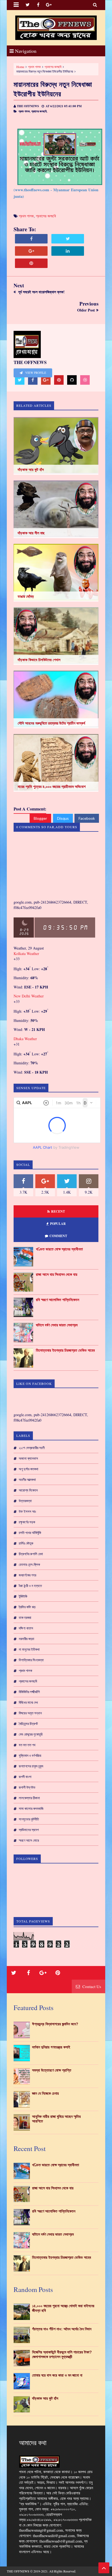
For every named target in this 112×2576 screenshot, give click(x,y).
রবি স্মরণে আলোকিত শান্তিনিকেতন (57, 1300)
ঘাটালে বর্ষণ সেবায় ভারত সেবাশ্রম (57, 1325)
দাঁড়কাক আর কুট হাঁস (31, 470)
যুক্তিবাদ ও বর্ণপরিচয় (30, 1755)
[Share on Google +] (31, 251)
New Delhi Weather (29, 996)
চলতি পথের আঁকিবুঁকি (30, 1533)
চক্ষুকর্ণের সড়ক (27, 1522)
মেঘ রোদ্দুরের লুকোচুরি (31, 1734)
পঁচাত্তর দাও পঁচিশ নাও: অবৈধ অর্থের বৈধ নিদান (62, 2329)
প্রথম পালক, (24, 111)
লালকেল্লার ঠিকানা (29, 1798)
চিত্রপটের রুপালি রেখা (31, 1554)
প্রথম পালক (34, 67)
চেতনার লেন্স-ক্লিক (29, 1564)
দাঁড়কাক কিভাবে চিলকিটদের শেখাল (39, 660)
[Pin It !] (31, 263)
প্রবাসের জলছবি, (39, 111)
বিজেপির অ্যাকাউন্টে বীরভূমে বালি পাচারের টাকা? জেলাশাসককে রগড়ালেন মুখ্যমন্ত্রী (62, 2354)
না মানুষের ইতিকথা (29, 1649)
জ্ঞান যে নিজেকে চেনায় (45, 2093)
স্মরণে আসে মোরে (29, 1840)
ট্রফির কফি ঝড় (27, 1607)
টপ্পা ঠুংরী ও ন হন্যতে (30, 1586)
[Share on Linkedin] (68, 251)
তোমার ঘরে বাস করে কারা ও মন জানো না (57, 2375)
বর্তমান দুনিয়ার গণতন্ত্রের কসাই (51, 2047)
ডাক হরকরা (25, 1617)
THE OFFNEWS (18, 2571)
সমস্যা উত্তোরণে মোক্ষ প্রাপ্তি (52, 2070)
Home (20, 67)
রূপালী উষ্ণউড (27, 1787)
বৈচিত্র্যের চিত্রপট (28, 1724)
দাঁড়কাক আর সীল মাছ (31, 533)
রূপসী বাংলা (25, 1777)
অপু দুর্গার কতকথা (29, 1469)
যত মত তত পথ (27, 1745)
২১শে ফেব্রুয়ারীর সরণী (32, 1448)
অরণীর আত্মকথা (27, 1480)
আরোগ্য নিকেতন (28, 1490)
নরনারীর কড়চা (27, 1639)
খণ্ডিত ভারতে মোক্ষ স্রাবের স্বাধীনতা (59, 1249)
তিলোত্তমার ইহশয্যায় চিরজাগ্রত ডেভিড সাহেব (65, 1350)
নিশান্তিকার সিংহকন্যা (31, 1660)
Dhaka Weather (25, 1039)
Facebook (87, 818)
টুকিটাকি (23, 1596)
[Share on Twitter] (68, 239)
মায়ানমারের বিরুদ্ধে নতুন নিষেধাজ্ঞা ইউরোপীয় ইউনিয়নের (53, 89)
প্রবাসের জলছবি (53, 67)
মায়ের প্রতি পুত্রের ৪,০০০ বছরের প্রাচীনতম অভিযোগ (52, 787)
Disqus (63, 818)
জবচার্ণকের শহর (27, 1575)
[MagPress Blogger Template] (56, 28)
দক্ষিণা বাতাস (26, 1628)
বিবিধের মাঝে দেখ (28, 1702)
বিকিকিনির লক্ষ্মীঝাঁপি (29, 1692)
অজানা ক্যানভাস (28, 1458)
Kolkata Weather (26, 953)
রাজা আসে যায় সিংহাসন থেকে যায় (57, 1274)
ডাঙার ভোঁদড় (26, 596)
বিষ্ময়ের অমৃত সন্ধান (30, 1713)
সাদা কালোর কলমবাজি (31, 1808)
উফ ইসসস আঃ (27, 1511)
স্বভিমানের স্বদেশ (29, 1830)
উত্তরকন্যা (25, 1501)
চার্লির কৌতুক (26, 1543)
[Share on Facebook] (31, 239)
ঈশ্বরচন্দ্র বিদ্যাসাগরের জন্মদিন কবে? (55, 2024)
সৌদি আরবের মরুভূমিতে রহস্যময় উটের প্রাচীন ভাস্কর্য (51, 723)
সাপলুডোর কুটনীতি (29, 1819)
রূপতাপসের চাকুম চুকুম (31, 1766)
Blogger (40, 818)
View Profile (35, 373)
